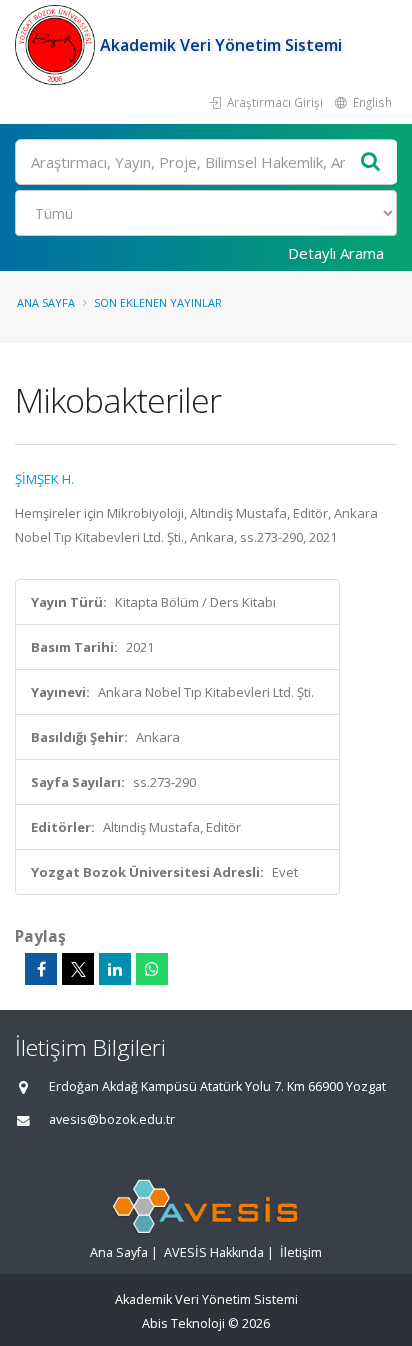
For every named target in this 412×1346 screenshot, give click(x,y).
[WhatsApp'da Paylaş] (152, 969)
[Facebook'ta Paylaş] (41, 969)
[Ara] (371, 162)
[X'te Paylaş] (78, 969)
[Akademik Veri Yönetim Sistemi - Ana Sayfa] (57, 45)
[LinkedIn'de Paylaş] (115, 969)
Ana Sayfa (46, 302)
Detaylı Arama (336, 253)
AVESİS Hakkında (214, 1252)
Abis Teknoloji (183, 1323)
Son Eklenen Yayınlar (158, 302)
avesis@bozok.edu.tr (112, 1119)
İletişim (301, 1252)
